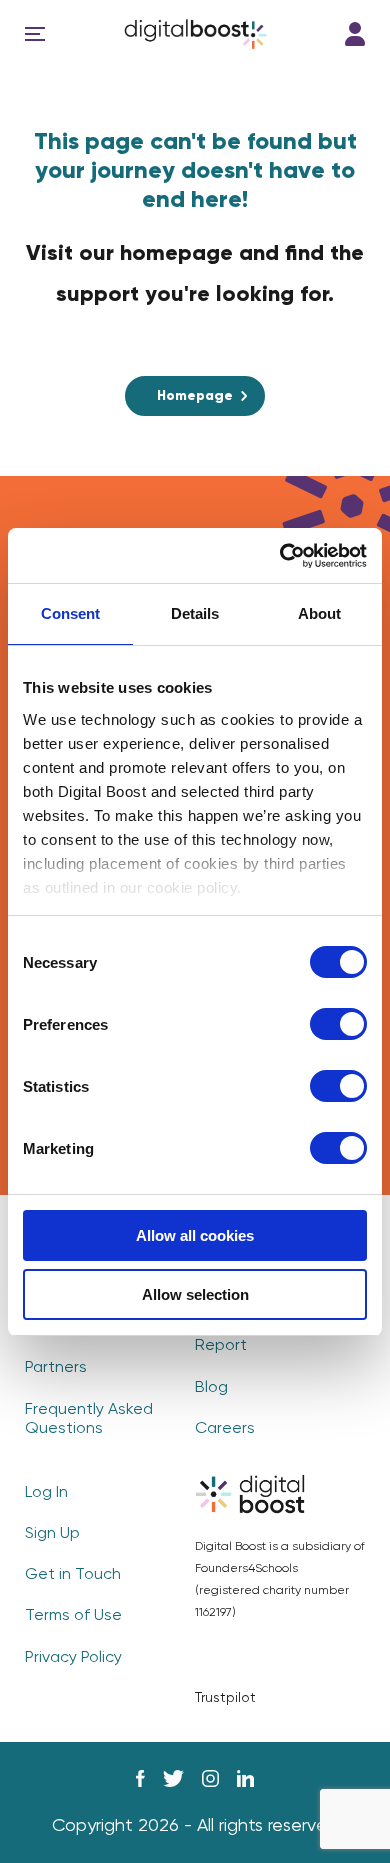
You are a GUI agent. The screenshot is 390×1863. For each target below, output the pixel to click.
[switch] (338, 1024)
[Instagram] (210, 1778)
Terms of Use (73, 1616)
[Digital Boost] (195, 34)
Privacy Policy (73, 1658)
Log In (355, 34)
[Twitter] (173, 1778)
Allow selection (195, 1294)
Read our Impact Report (257, 1336)
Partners (56, 1368)
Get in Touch (73, 1575)
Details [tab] (195, 613)
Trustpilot (225, 1698)
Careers (225, 1429)
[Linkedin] (245, 1778)
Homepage (195, 396)
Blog (211, 1388)
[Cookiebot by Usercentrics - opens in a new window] (280, 556)
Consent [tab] (70, 613)
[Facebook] (140, 1778)
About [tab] (319, 613)
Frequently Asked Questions (89, 1419)
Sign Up (52, 1534)
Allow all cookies (195, 1235)
